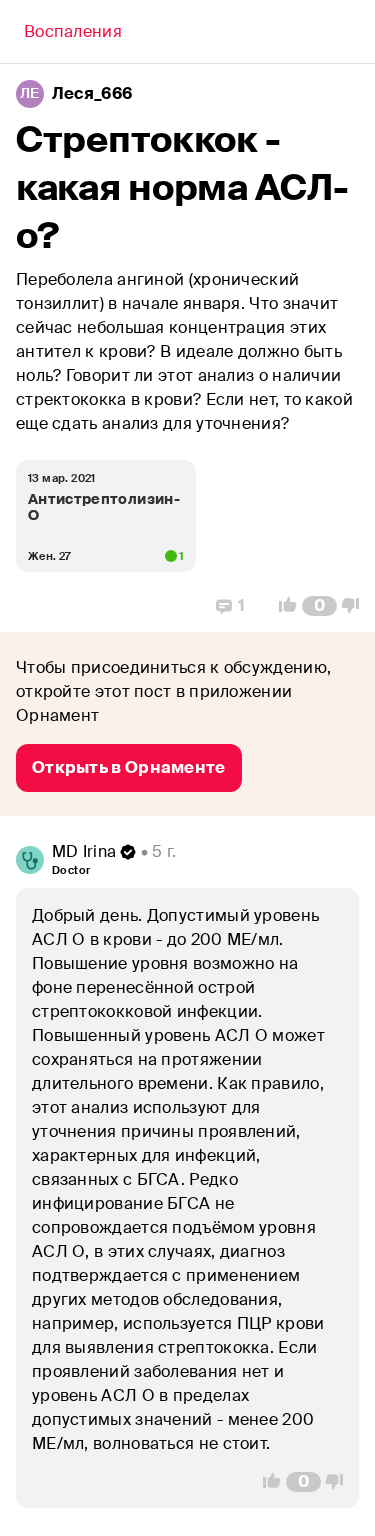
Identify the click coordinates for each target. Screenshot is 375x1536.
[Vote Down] (356, 606)
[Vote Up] (282, 606)
